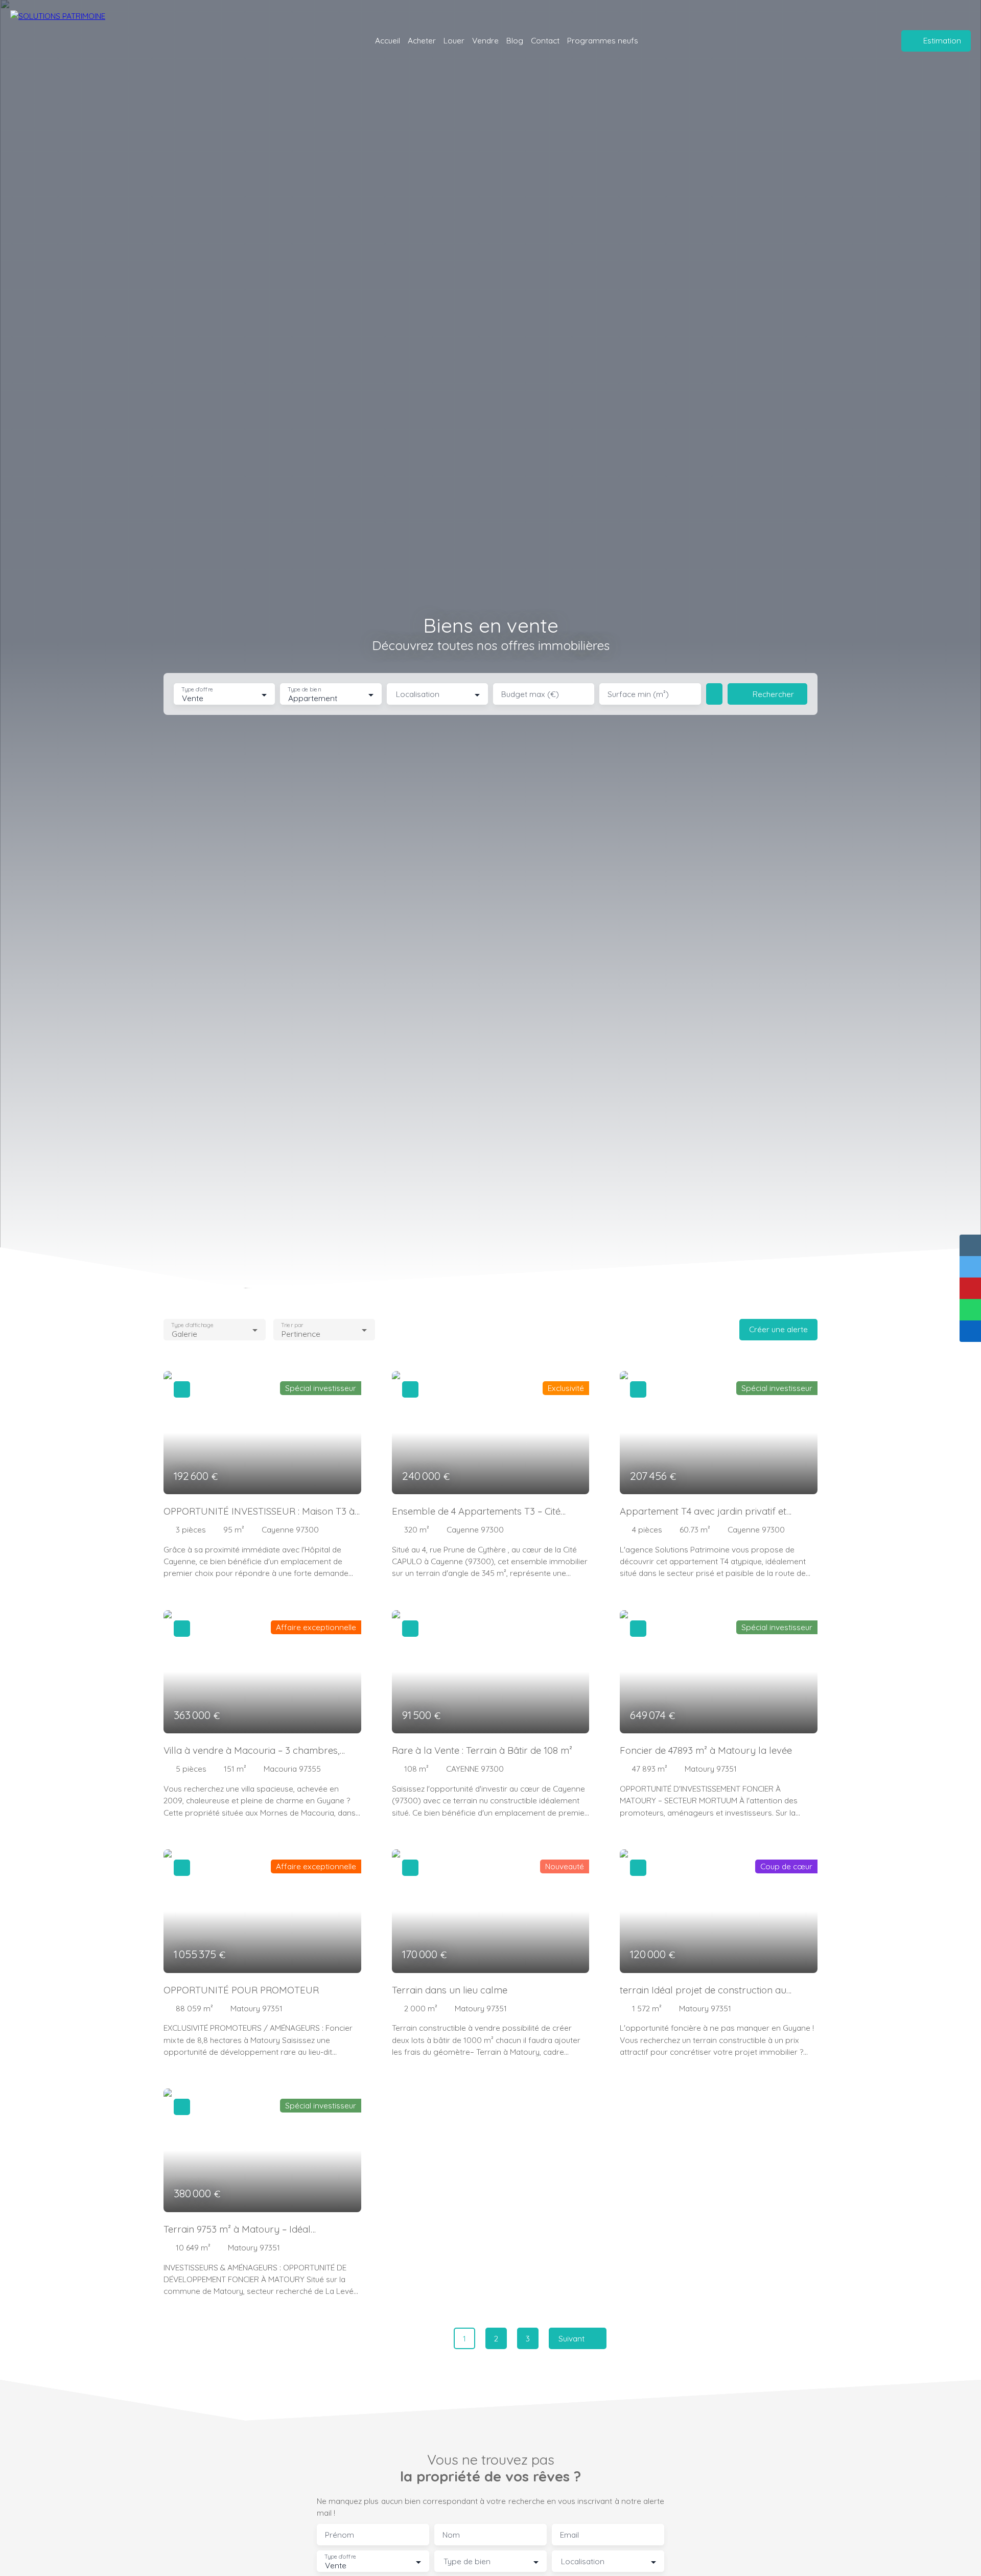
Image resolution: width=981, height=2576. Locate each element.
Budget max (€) (530, 694)
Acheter (422, 40)
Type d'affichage (192, 1325)
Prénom (340, 2535)
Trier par (292, 1325)
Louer (454, 40)
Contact (545, 40)
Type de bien (305, 690)
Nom (451, 2535)
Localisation (418, 694)
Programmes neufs (603, 40)
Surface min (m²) (638, 694)
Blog (515, 40)
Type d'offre (197, 690)
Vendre (485, 40)
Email (569, 2535)
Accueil (388, 40)
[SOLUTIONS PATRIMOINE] (77, 41)
